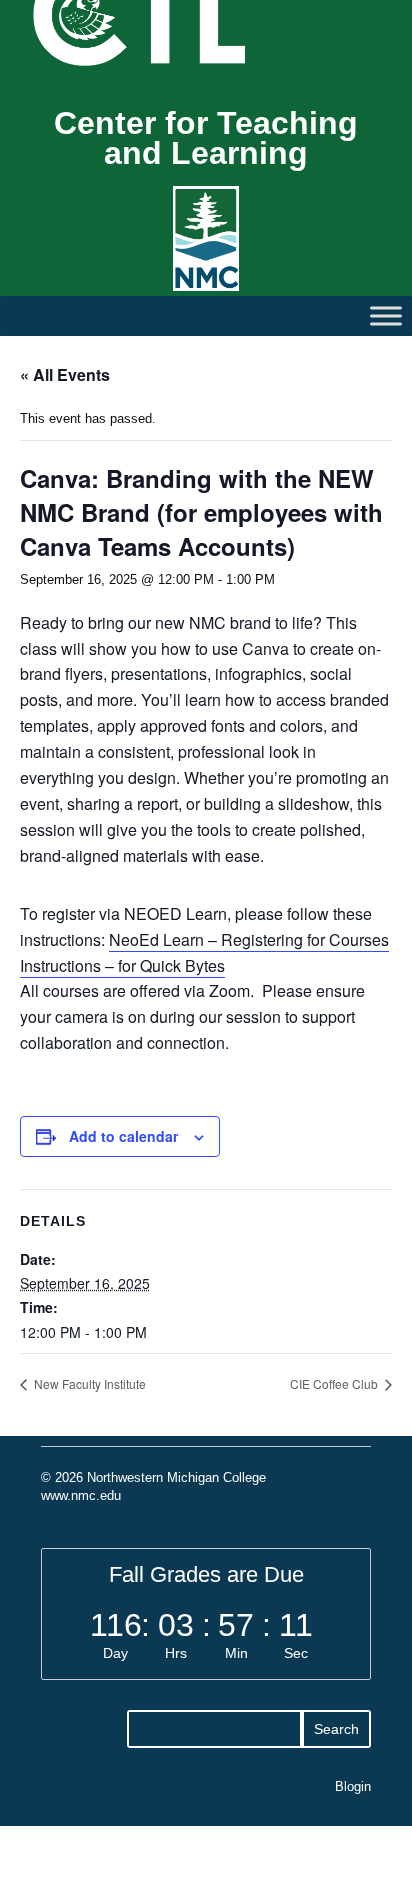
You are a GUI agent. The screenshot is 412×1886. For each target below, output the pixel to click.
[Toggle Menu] (386, 315)
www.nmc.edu (81, 1495)
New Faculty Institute (88, 1383)
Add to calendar (123, 1136)
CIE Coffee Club (335, 1383)
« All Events (65, 374)
